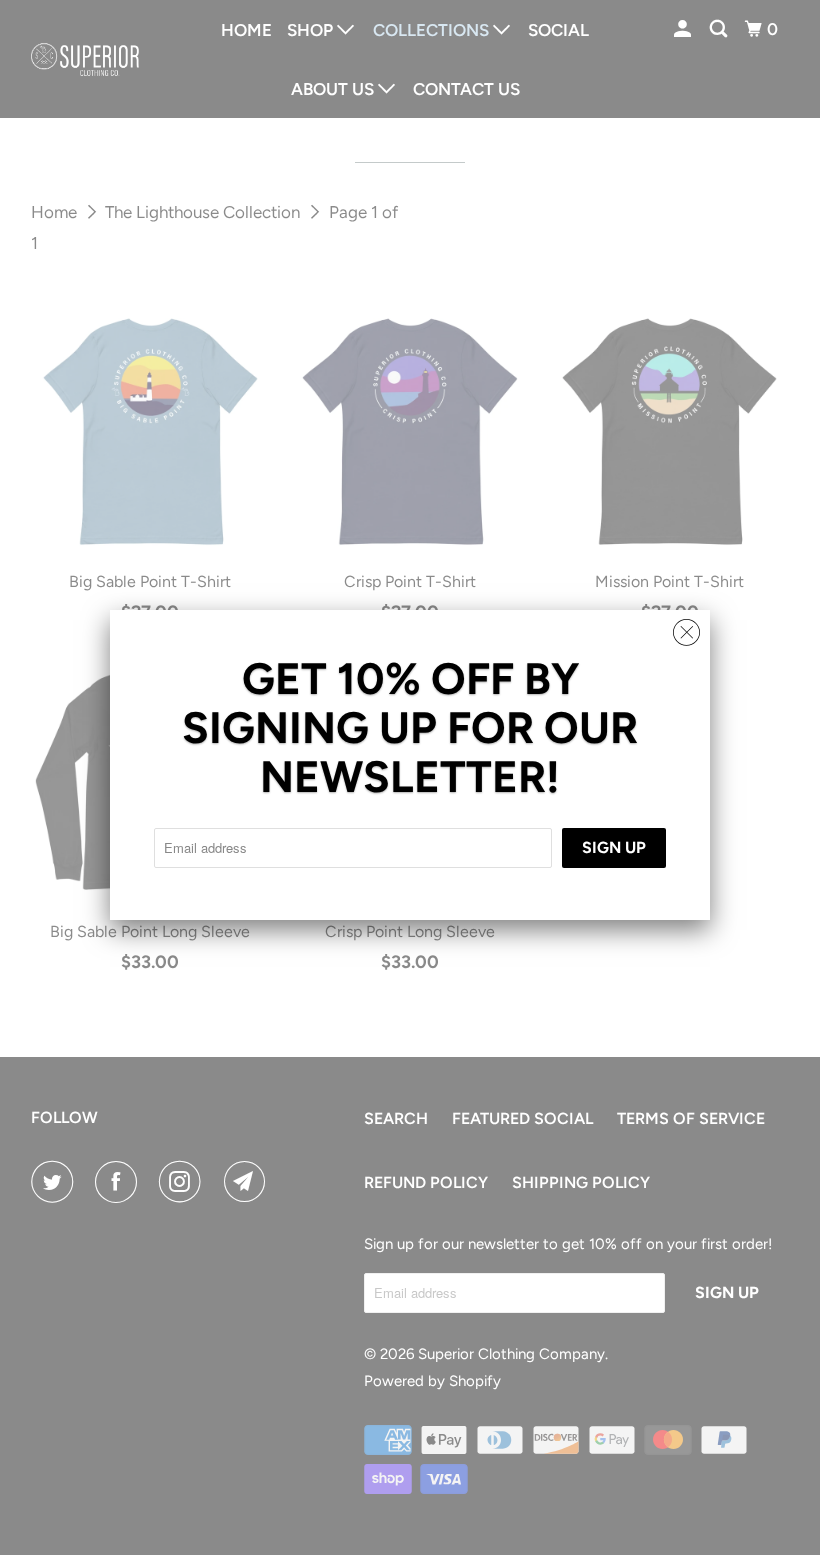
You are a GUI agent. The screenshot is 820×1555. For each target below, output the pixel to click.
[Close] (686, 627)
